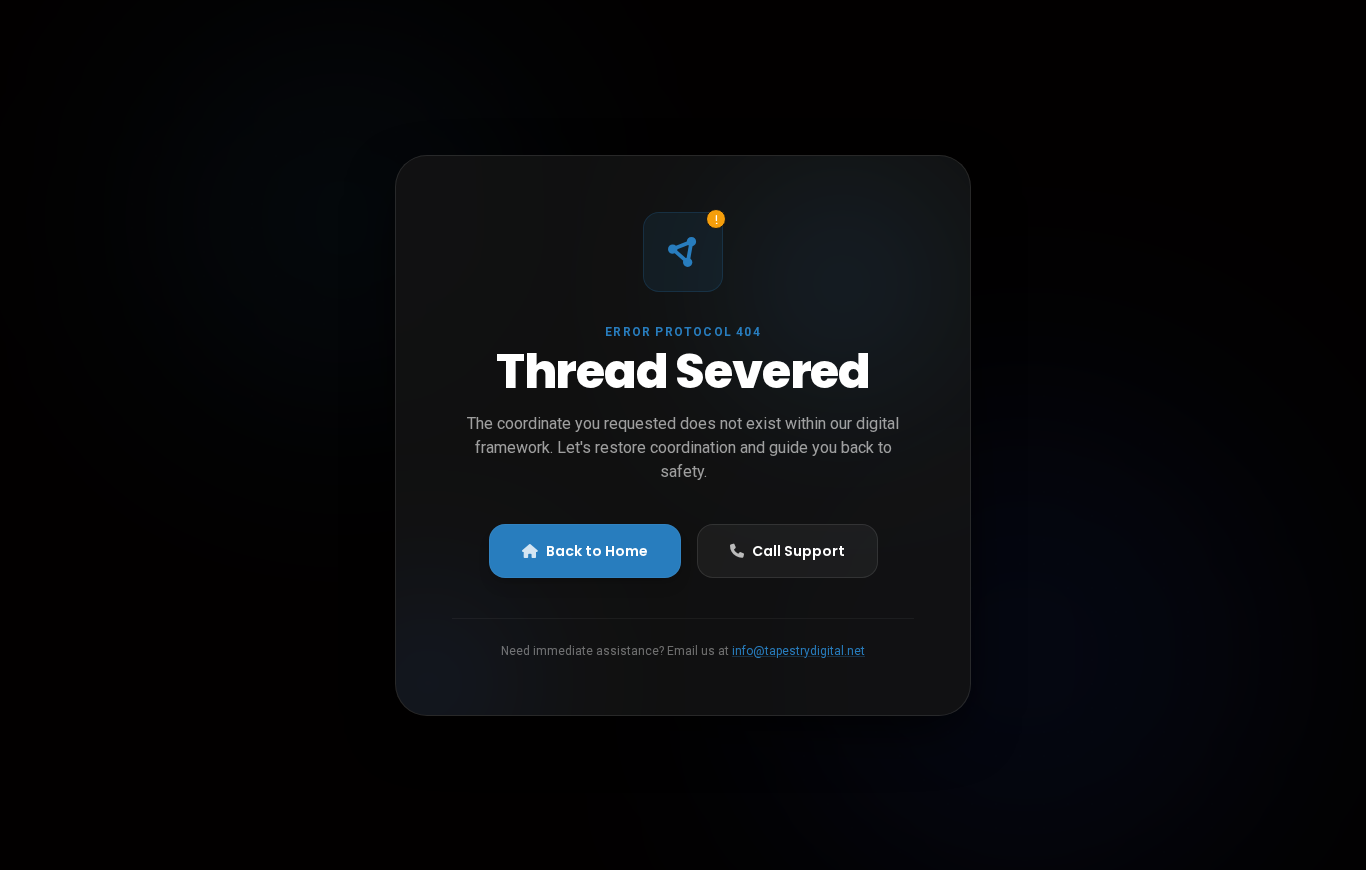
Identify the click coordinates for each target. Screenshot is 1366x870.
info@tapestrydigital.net (798, 651)
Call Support (798, 551)
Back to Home (597, 551)
